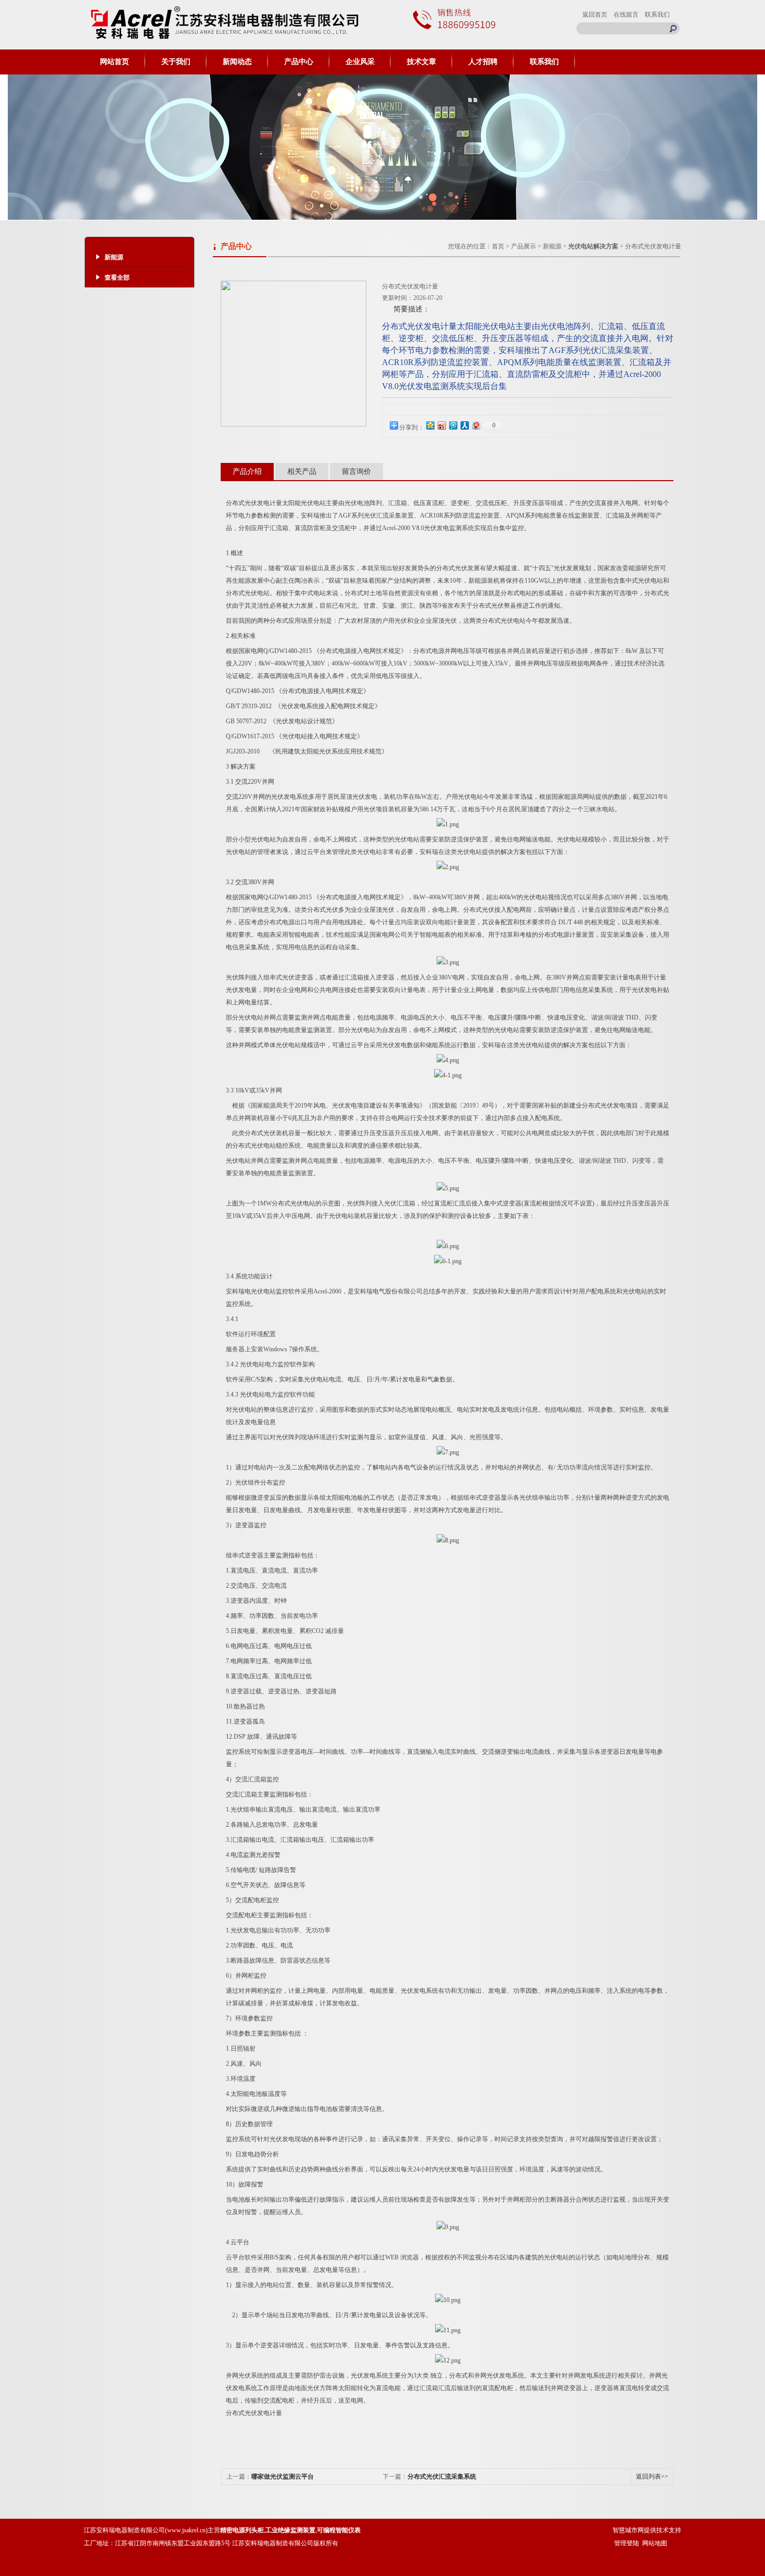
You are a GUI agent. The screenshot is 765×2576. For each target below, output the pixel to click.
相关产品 (302, 472)
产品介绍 (247, 472)
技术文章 (422, 62)
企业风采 (360, 62)
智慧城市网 (628, 2530)
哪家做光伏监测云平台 (283, 2477)
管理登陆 (627, 2543)
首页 (498, 246)
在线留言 (626, 15)
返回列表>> (652, 2477)
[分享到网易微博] (476, 425)
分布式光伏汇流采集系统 (442, 2477)
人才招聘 (483, 62)
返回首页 (595, 15)
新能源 (552, 246)
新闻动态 (237, 62)
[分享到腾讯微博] (453, 425)
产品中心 (299, 62)
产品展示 (524, 246)
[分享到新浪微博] (441, 425)
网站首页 (114, 62)
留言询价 (356, 472)
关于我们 (176, 62)
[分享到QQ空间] (430, 425)
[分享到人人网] (464, 425)
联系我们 (657, 15)
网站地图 (655, 2543)
